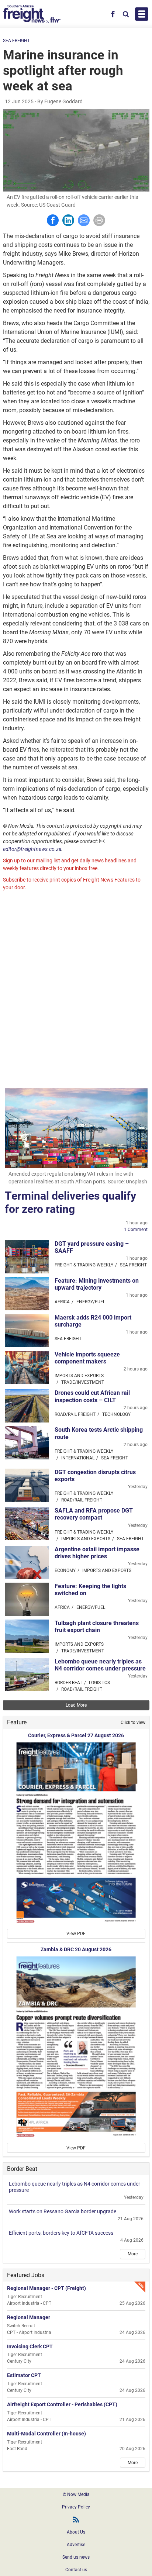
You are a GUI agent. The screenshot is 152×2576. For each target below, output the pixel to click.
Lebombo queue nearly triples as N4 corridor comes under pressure (100, 1665)
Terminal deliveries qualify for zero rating (70, 1202)
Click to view (133, 1722)
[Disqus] (76, 987)
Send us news (76, 2557)
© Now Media (76, 2494)
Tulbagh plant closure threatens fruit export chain (97, 1627)
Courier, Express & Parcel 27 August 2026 (76, 1735)
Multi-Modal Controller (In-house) (46, 2434)
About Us (76, 2532)
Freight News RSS (76, 2520)
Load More (76, 1705)
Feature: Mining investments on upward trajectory (97, 1284)
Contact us (76, 2570)
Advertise (76, 2545)
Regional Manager (29, 2317)
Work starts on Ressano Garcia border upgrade (63, 2211)
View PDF (76, 1934)
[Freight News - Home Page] (32, 14)
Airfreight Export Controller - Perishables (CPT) (62, 2404)
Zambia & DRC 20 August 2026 (76, 1949)
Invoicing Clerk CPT (30, 2346)
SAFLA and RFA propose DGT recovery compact (94, 1514)
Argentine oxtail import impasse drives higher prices (97, 1553)
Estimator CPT (24, 2375)
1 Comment (136, 1230)
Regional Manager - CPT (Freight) (46, 2288)
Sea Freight (16, 41)
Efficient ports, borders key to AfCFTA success (61, 2233)
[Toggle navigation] (142, 14)
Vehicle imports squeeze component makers (87, 1358)
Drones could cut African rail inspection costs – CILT (92, 1396)
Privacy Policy (76, 2507)
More (133, 2254)
